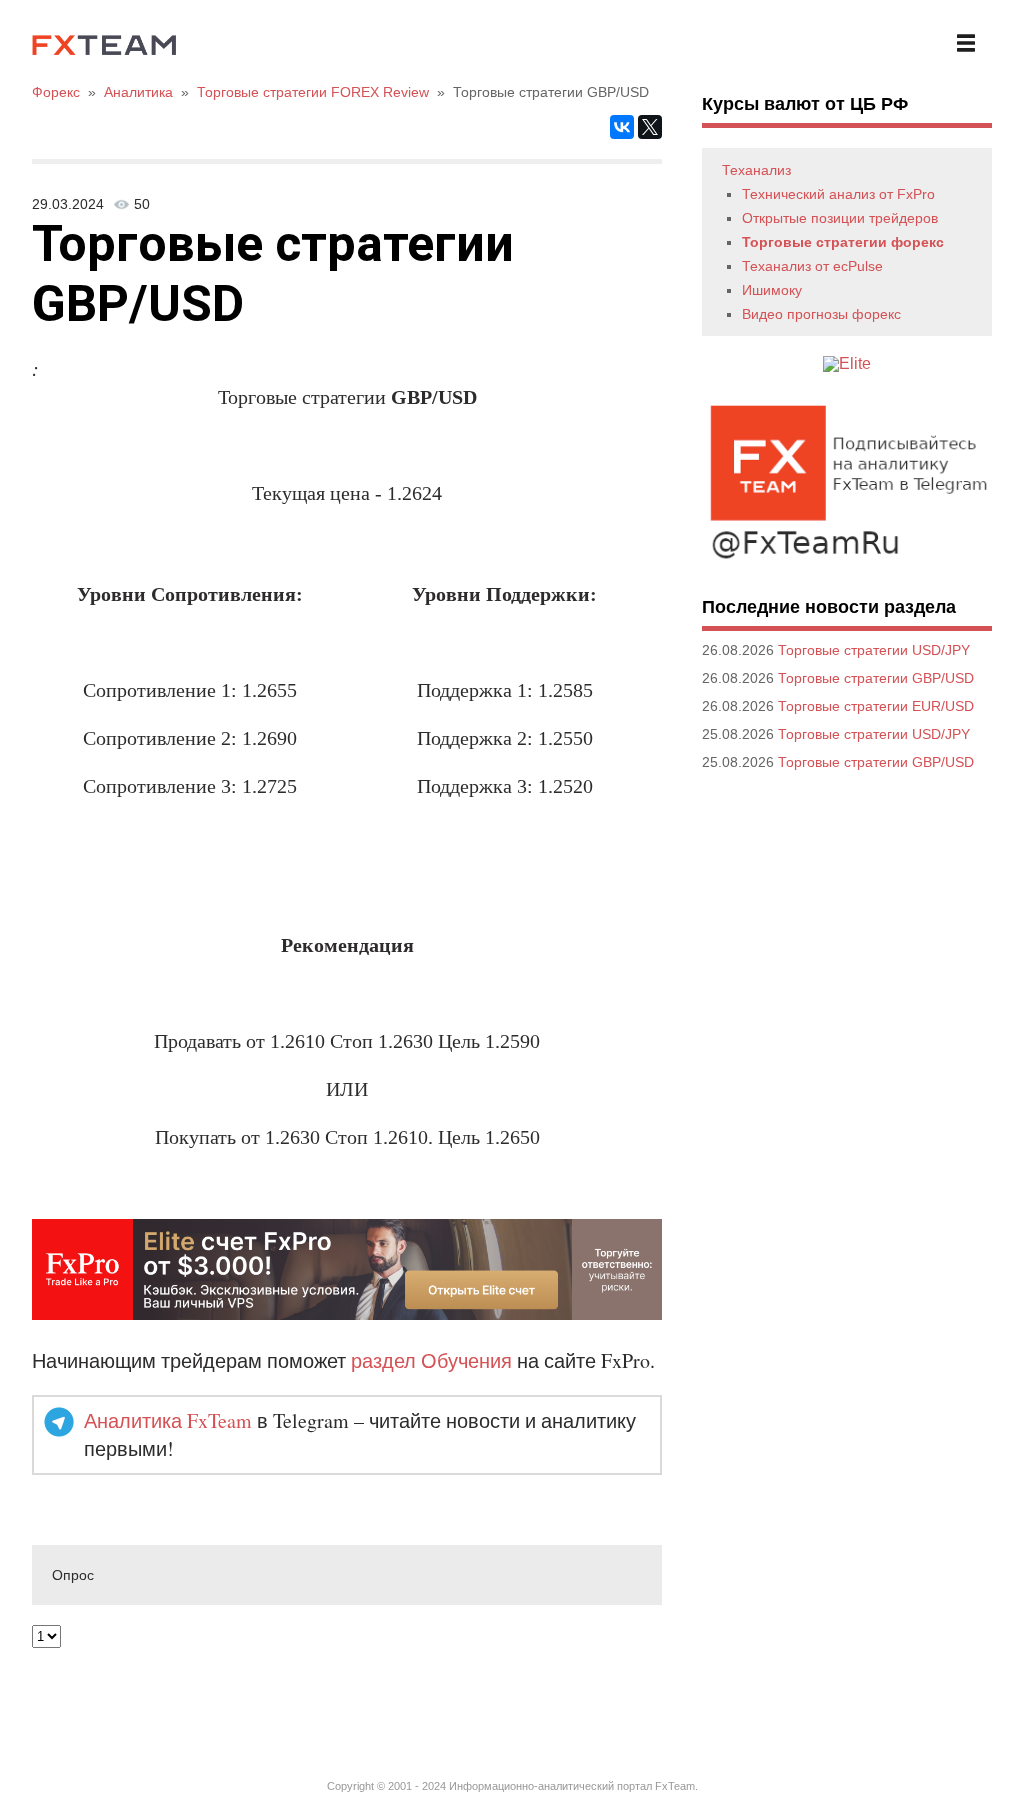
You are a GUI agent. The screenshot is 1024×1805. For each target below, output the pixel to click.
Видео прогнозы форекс (821, 314)
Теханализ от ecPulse (812, 266)
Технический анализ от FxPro (838, 194)
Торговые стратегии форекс (843, 242)
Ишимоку (772, 290)
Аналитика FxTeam (168, 1420)
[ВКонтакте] (622, 127)
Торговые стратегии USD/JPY (874, 650)
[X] (650, 127)
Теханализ (756, 170)
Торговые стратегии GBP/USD (876, 678)
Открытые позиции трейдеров (840, 218)
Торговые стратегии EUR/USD (876, 706)
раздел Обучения (431, 1360)
